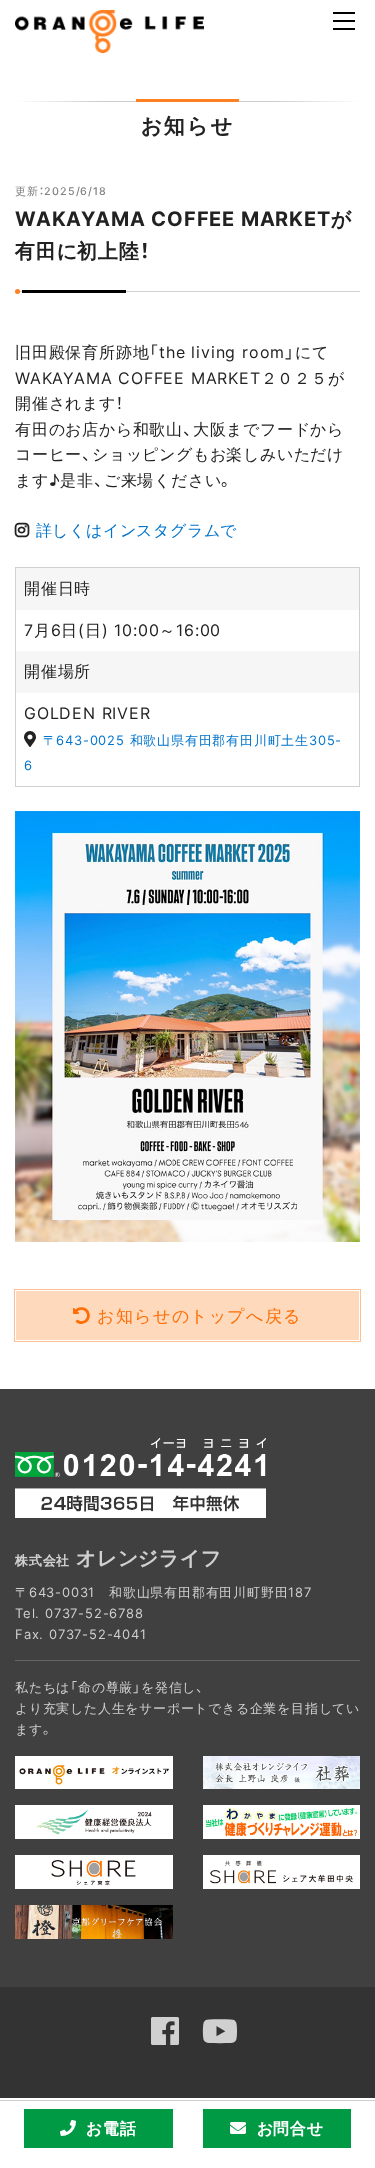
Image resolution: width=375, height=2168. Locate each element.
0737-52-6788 (94, 1613)
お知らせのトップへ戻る (199, 1315)
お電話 (111, 2128)
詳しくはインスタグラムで (137, 530)
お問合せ (290, 2128)
